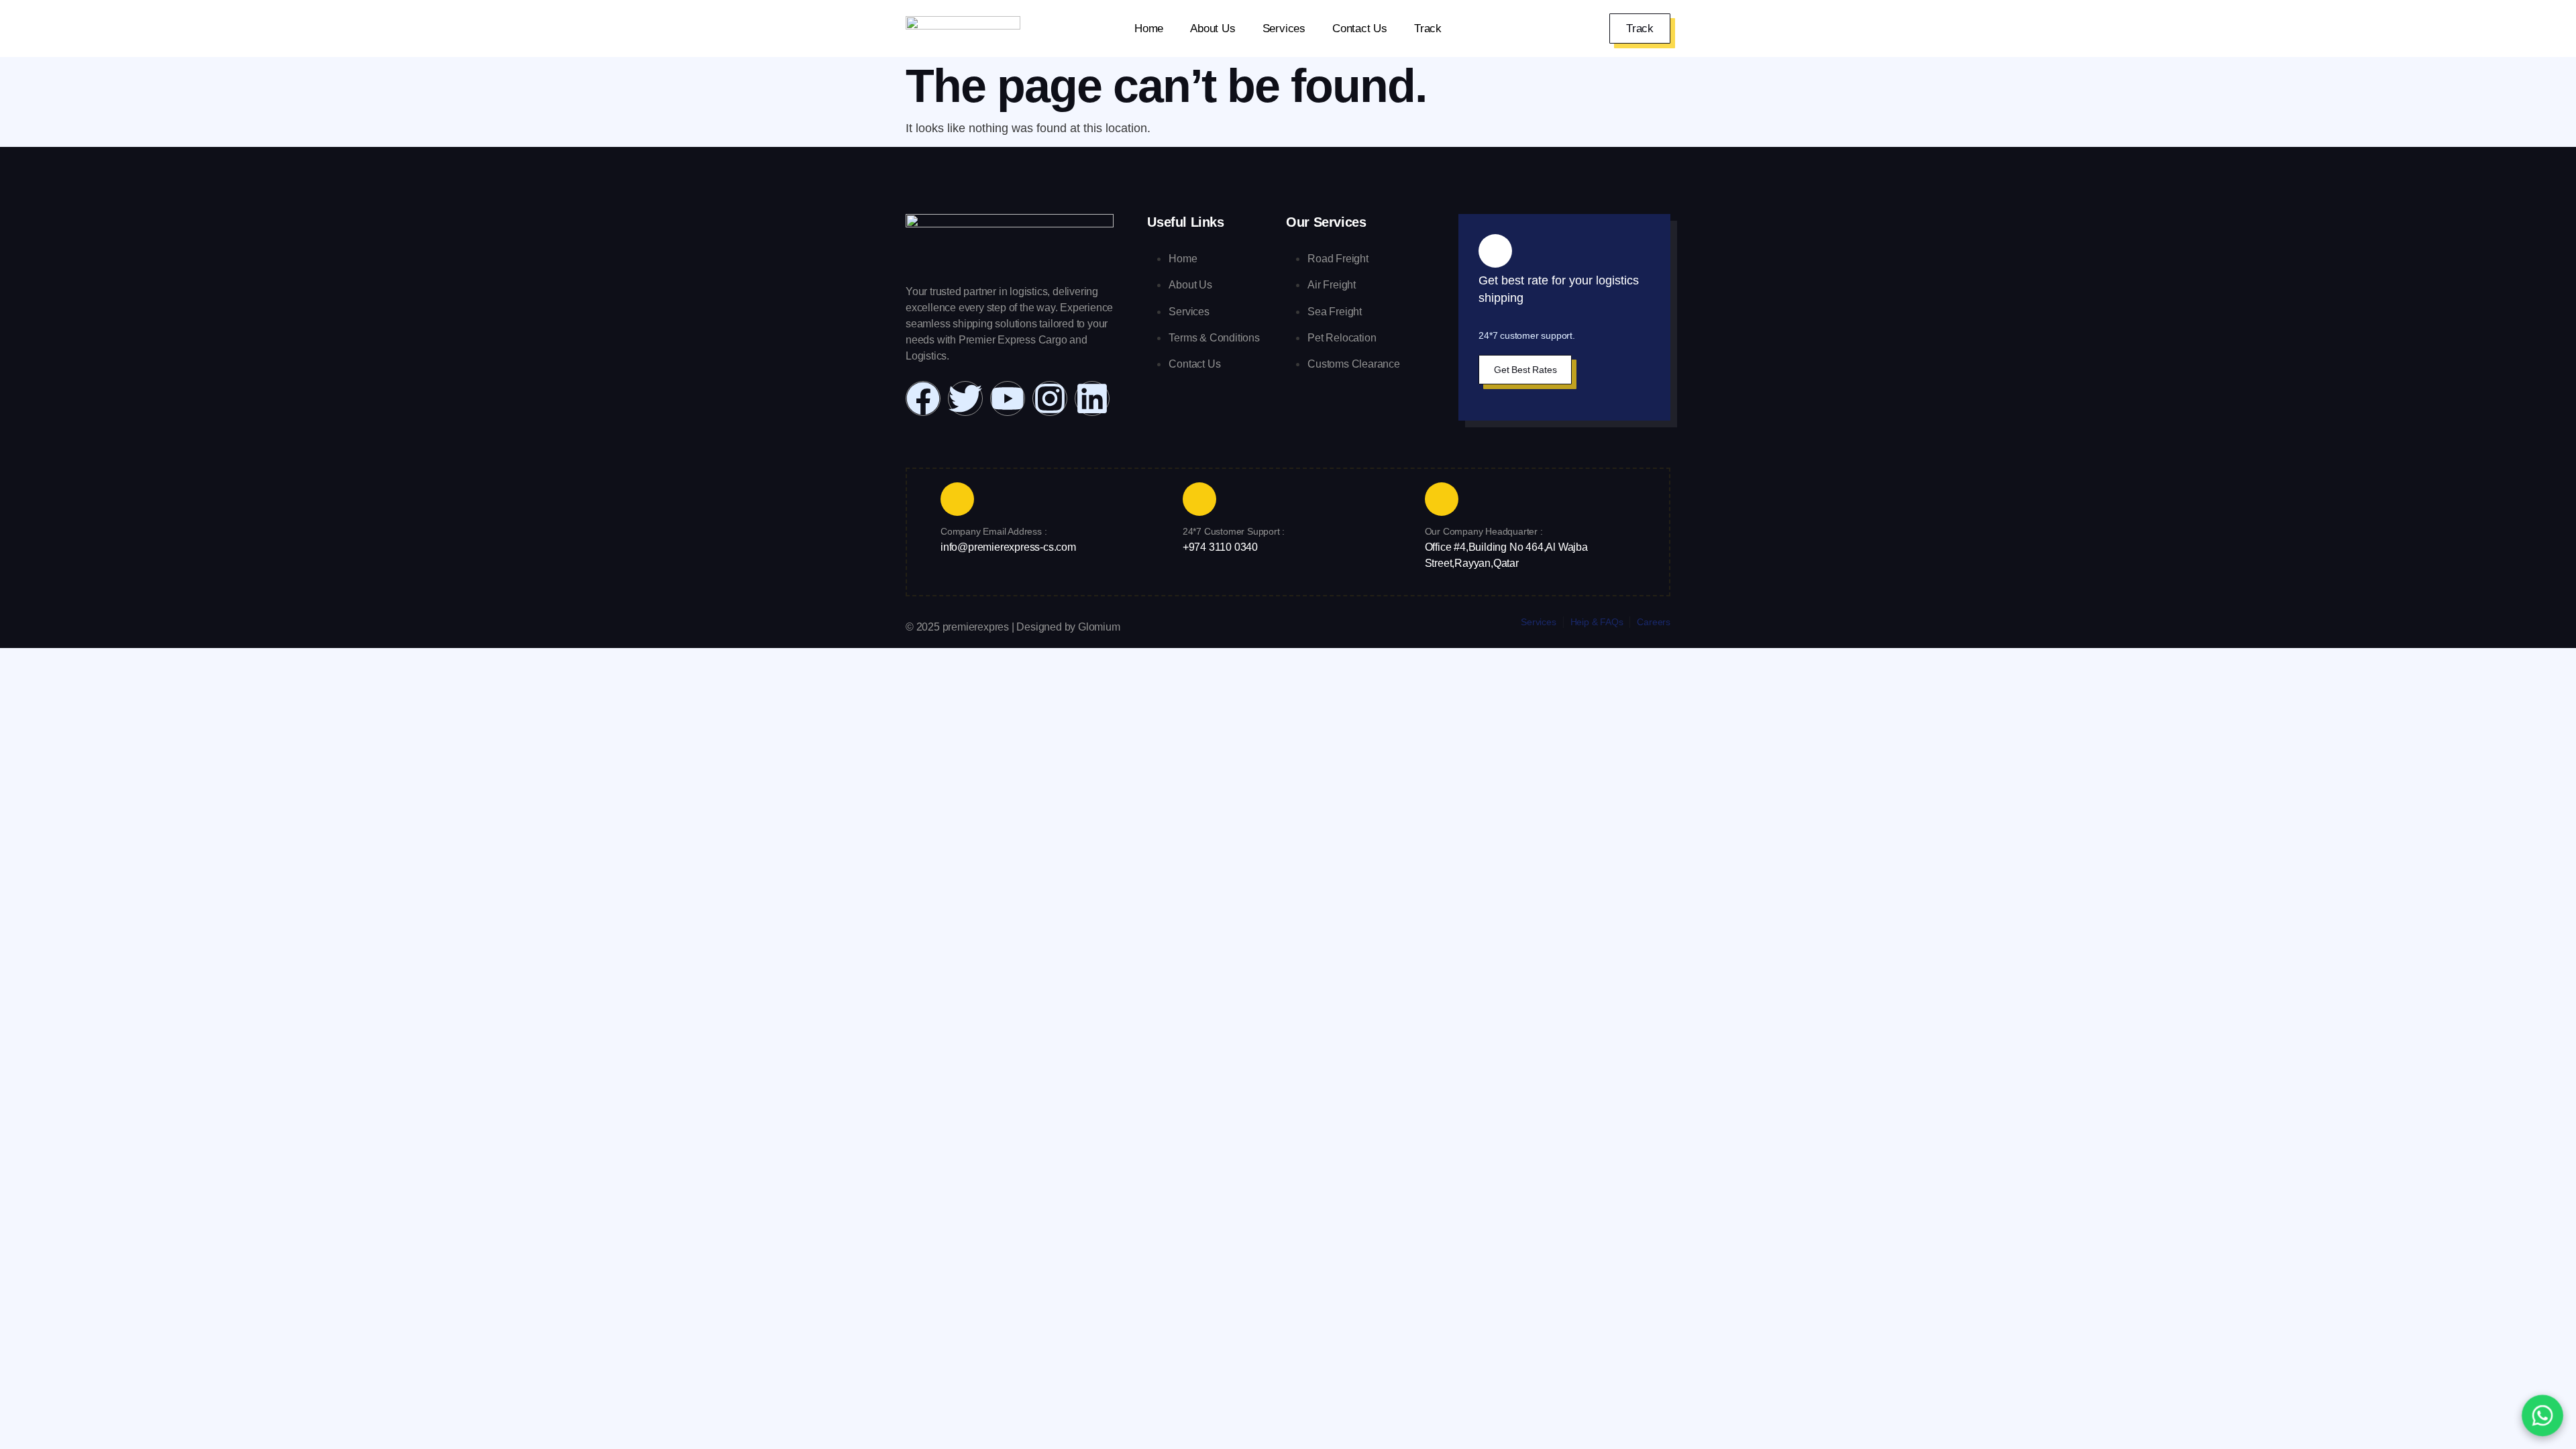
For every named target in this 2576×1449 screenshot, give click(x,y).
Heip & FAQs (1597, 622)
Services (1284, 29)
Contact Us (1360, 29)
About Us (1213, 29)
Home (1149, 29)
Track (1428, 29)
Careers (1654, 622)
